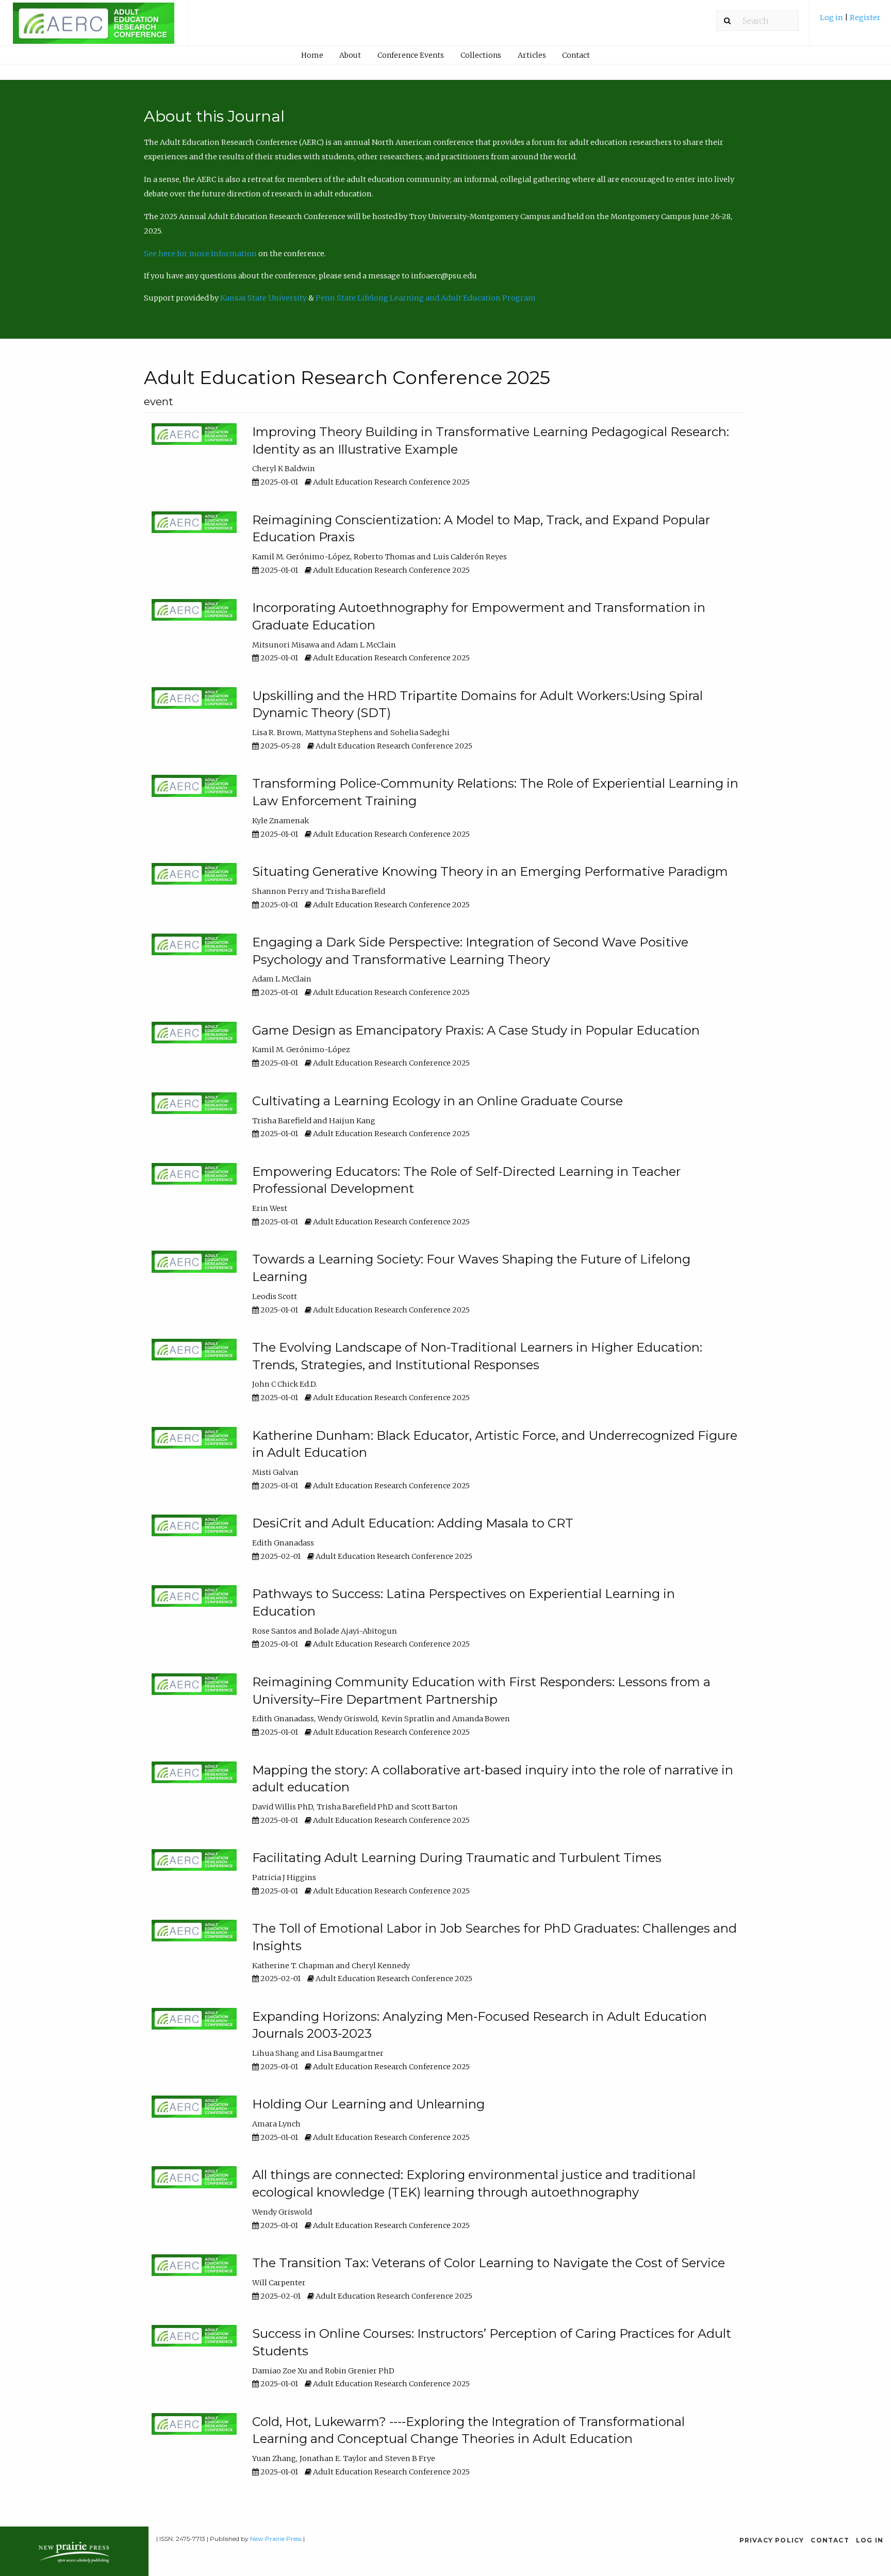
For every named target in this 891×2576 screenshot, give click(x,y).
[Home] (94, 28)
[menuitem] (850, 21)
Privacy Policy (772, 2540)
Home (312, 55)
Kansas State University (263, 298)
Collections (481, 55)
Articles (532, 55)
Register (865, 18)
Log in (832, 18)
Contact (576, 55)
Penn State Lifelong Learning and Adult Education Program (426, 298)
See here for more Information (200, 254)
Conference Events (411, 55)
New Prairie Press (276, 2539)
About (350, 55)
